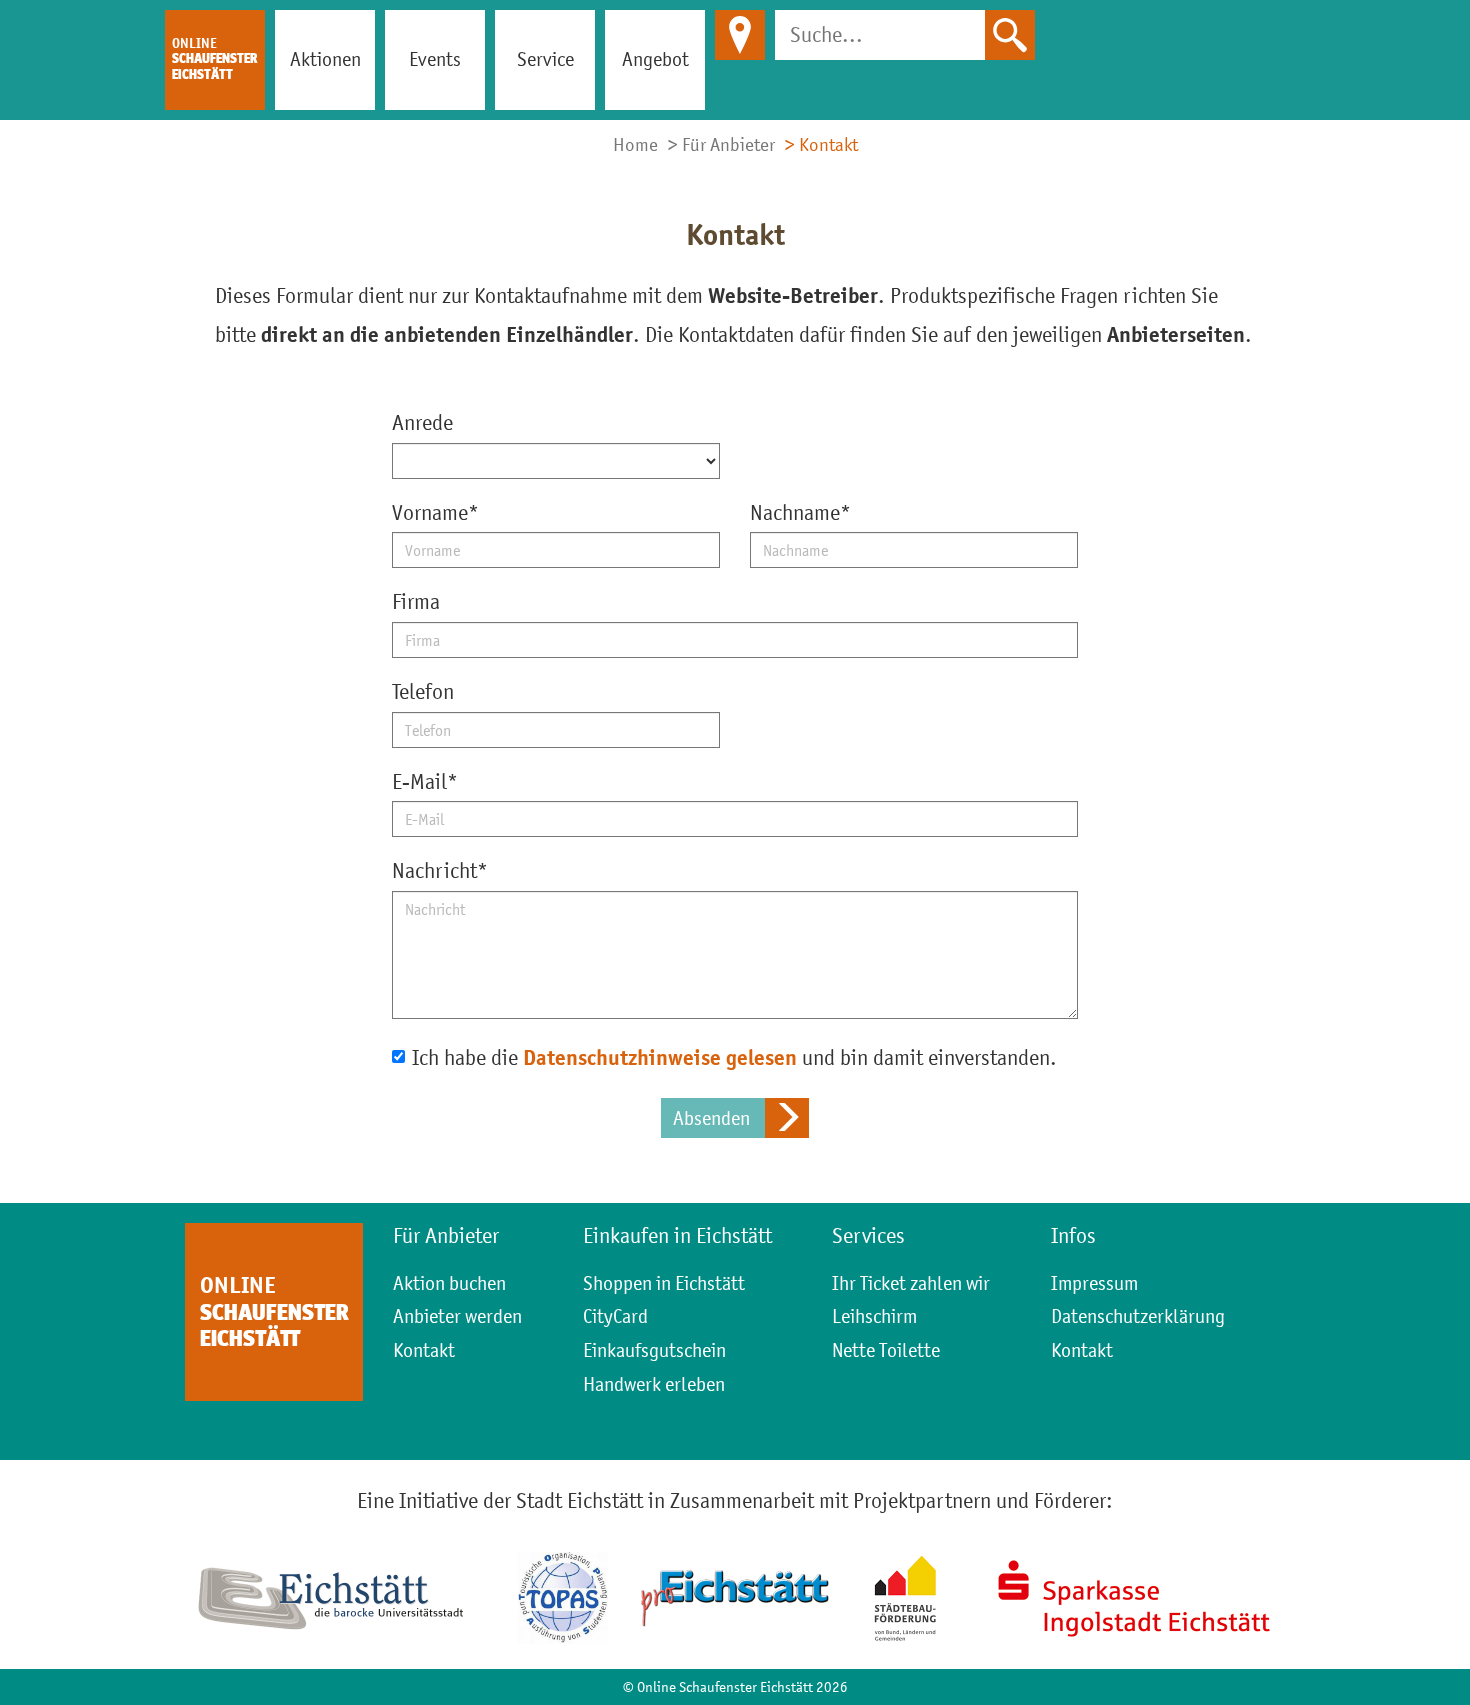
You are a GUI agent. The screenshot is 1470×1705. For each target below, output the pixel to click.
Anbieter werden (457, 1316)
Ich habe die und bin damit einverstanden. (734, 1058)
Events (435, 59)
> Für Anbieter (721, 144)
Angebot (655, 59)
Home (635, 144)
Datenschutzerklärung (1138, 1316)
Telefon (423, 691)
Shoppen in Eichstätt (664, 1283)
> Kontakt (821, 144)
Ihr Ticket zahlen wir (911, 1283)
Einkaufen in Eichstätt (677, 1235)
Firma (416, 601)
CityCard (615, 1316)
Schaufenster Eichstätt (214, 58)
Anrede (422, 422)
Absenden (711, 1118)
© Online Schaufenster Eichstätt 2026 (735, 1686)
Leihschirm (874, 1316)
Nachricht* (440, 870)
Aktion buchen (449, 1283)
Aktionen (325, 59)
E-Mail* (425, 781)
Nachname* (800, 512)
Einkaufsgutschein (654, 1350)
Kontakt (424, 1350)
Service (545, 59)
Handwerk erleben (654, 1384)
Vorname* (435, 512)
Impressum (1094, 1283)
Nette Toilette (886, 1350)
